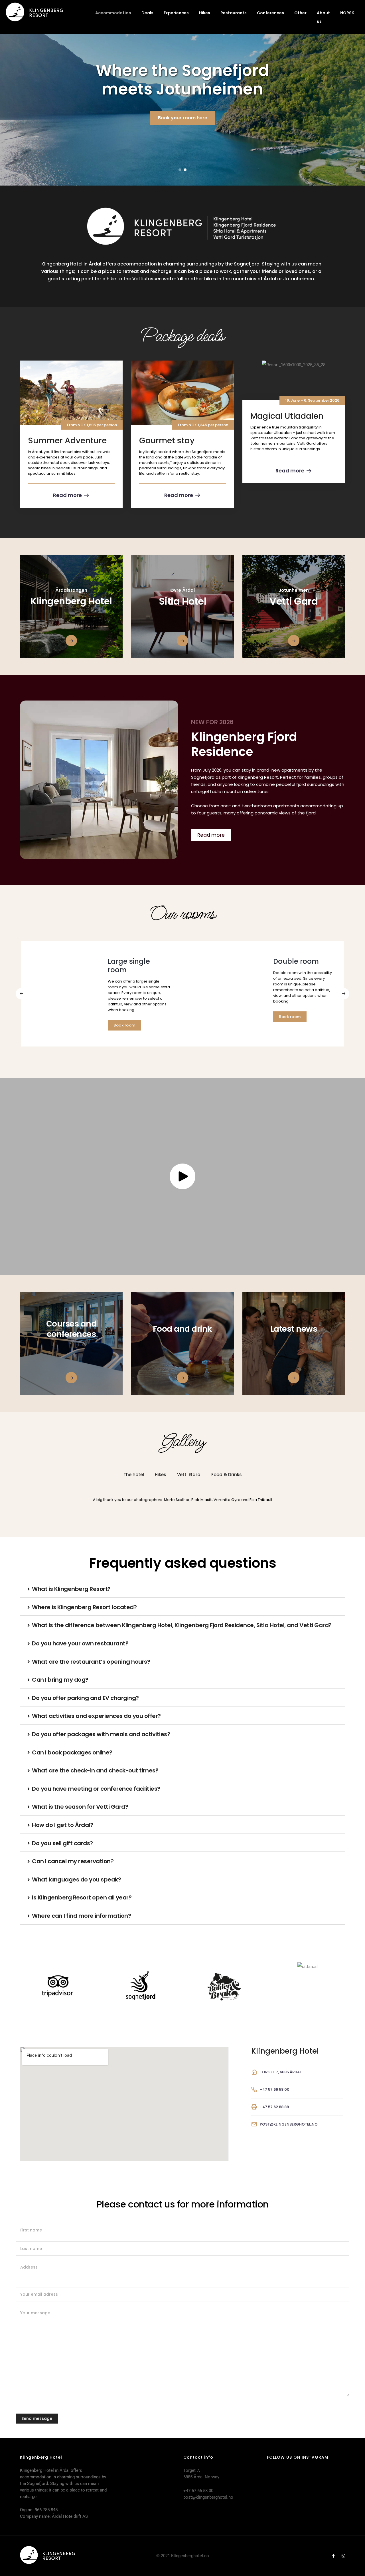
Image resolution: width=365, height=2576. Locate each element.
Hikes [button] (161, 1475)
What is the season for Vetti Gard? (80, 1807)
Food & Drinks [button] (227, 1475)
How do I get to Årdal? (62, 1825)
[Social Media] (333, 2556)
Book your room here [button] (183, 118)
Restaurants (234, 13)
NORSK (347, 13)
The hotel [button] (134, 1475)
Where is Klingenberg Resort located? (84, 1607)
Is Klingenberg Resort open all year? (82, 1897)
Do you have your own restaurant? (80, 1643)
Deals (147, 13)
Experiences (176, 13)
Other (300, 13)
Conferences (270, 13)
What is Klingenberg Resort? (71, 1589)
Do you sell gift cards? (62, 1843)
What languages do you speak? (76, 1879)
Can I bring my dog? (60, 1680)
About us (323, 17)
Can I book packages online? (72, 1752)
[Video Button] (182, 1176)
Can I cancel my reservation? (73, 1861)
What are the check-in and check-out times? (95, 1770)
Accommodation (113, 13)
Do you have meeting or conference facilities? (96, 1789)
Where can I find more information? (81, 1916)
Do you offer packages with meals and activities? (101, 1734)
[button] (180, 170)
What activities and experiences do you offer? (96, 1716)
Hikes (205, 13)
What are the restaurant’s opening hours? (91, 1662)
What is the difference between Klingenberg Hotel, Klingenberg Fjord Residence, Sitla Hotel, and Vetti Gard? (182, 1625)
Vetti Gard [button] (189, 1475)
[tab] (182, 1590)
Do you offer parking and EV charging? (85, 1698)
